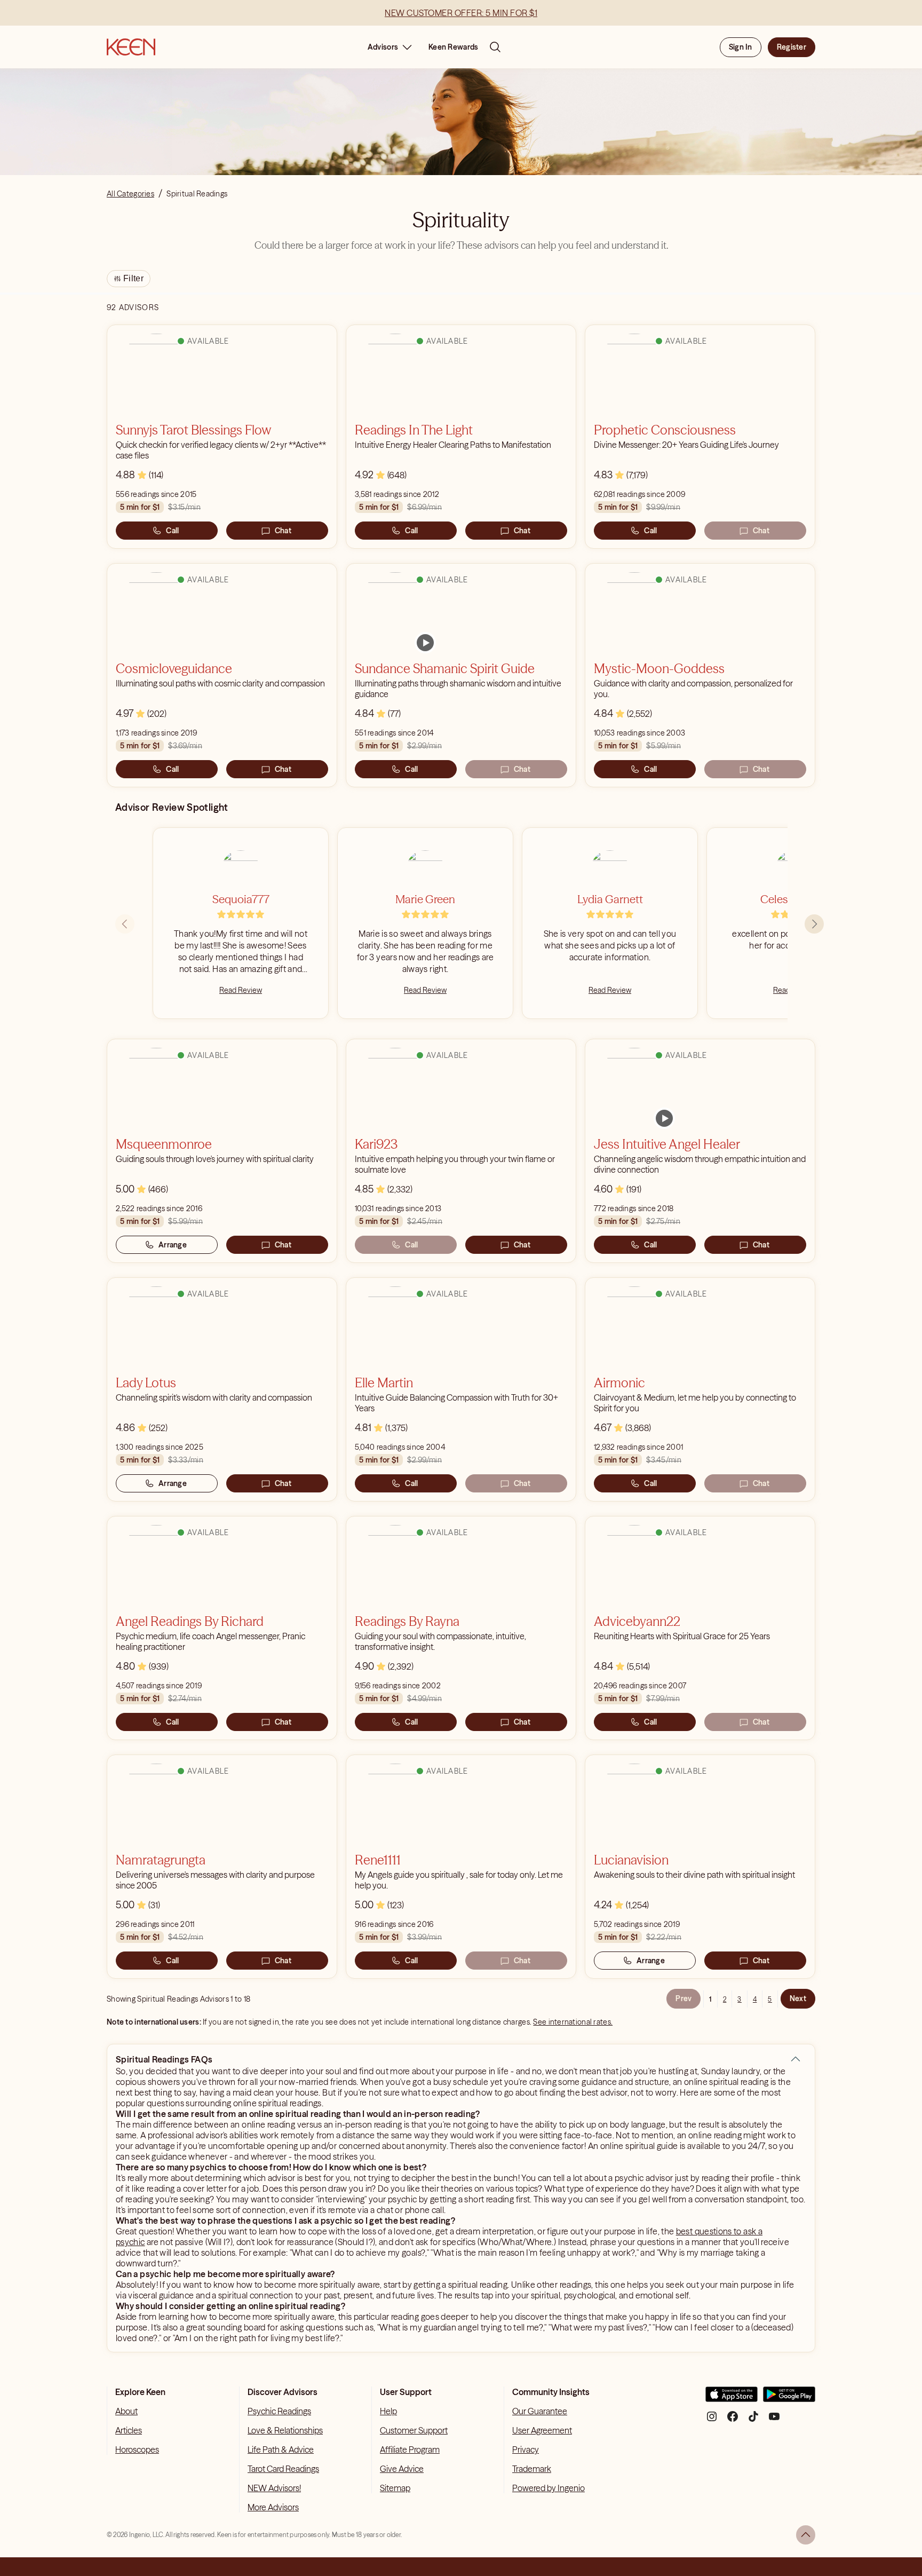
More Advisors (273, 2507)
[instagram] (712, 2420)
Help (388, 2411)
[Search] (495, 47)
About (126, 2411)
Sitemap (395, 2488)
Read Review (241, 990)
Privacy (526, 2449)
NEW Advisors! (274, 2488)
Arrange (173, 1245)
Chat (283, 531)
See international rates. (573, 2022)
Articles (129, 2430)
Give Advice (402, 2469)
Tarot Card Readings (283, 2469)
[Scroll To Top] (806, 2535)
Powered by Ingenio (549, 2488)
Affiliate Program (410, 2449)
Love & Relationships (285, 2430)
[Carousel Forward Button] (814, 924)
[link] (425, 643)
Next (798, 1998)
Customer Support (414, 2430)
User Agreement (542, 2430)
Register (792, 47)
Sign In (741, 47)
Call (172, 531)
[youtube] (774, 2420)
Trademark (532, 2469)
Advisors (383, 47)
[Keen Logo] (131, 47)
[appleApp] (732, 2399)
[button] (796, 2059)
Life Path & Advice (281, 2449)
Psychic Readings (279, 2411)
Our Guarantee (540, 2411)
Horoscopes (137, 2449)
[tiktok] (753, 2420)
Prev (683, 1998)
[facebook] (733, 2420)
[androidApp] (789, 2399)
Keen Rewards (453, 47)
